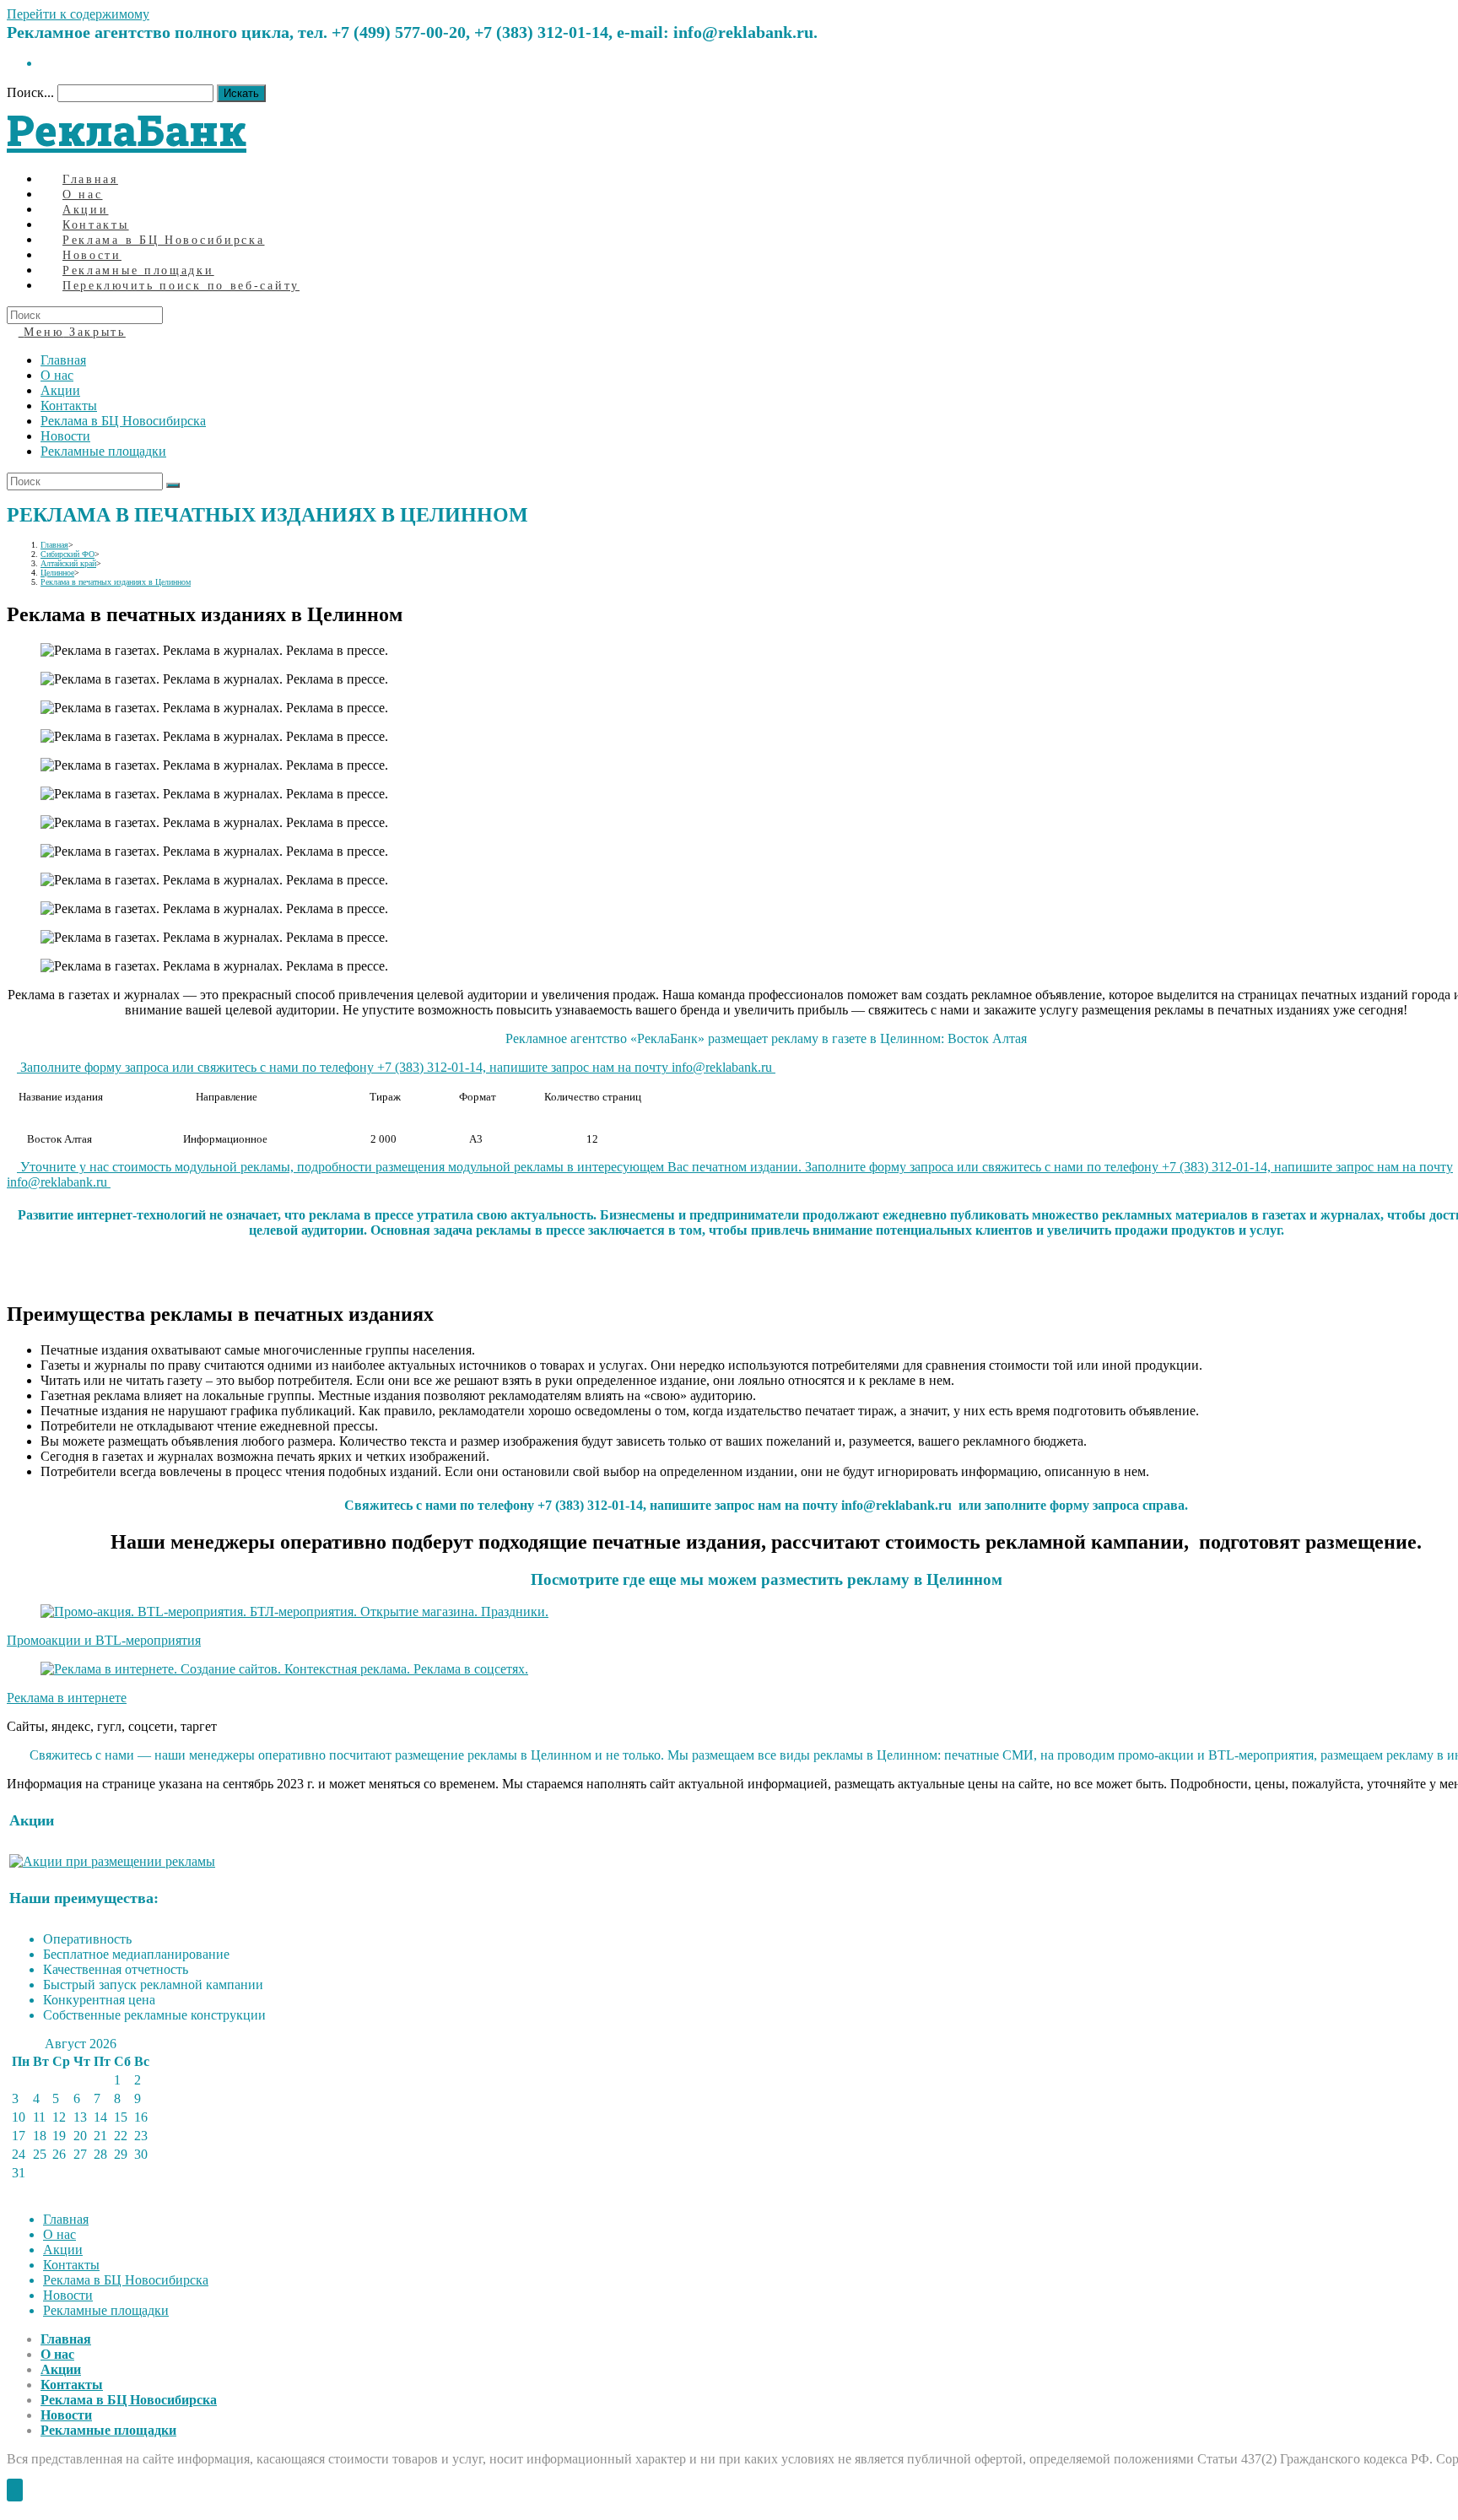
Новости (65, 436)
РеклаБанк (127, 130)
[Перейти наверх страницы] (15, 2490)
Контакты (69, 406)
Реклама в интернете (67, 1698)
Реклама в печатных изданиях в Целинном (116, 582)
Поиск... (30, 92)
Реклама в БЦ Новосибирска (123, 421)
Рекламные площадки (103, 451)
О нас (57, 375)
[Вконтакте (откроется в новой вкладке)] (46, 63)
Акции (60, 390)
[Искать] (173, 485)
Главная (63, 360)
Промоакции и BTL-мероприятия (104, 1640)
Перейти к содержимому (78, 14)
